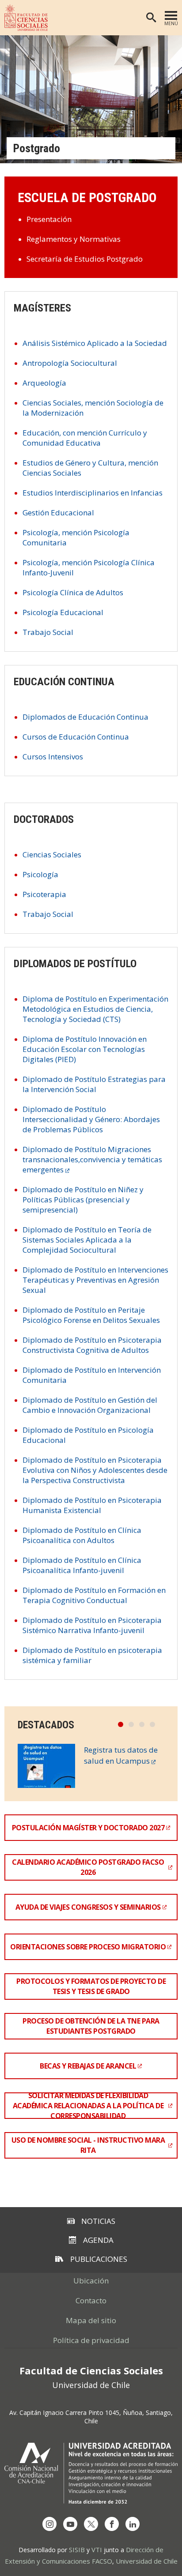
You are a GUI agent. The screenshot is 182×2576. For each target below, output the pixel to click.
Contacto (91, 2300)
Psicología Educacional (63, 612)
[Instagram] (49, 2524)
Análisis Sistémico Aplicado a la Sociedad (95, 343)
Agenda (98, 2240)
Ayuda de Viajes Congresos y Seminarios (88, 1907)
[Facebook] (112, 2524)
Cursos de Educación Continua (76, 737)
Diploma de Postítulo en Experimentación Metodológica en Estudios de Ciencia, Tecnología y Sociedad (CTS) (95, 1009)
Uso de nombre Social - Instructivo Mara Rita (88, 2145)
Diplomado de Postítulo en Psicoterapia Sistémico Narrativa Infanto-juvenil (92, 1625)
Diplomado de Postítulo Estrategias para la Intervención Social (94, 1084)
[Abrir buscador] (151, 18)
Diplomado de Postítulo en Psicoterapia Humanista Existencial (92, 1505)
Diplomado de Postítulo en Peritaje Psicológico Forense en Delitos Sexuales (91, 1315)
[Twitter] (91, 2524)
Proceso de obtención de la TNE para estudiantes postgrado (91, 2026)
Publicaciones (99, 2259)
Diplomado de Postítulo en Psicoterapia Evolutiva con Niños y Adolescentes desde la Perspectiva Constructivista (95, 1470)
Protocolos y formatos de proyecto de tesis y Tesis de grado (91, 1986)
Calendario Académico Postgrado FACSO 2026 (88, 1867)
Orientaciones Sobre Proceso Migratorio (88, 1947)
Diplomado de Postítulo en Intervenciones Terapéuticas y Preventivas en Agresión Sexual (95, 1280)
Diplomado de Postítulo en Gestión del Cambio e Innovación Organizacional (90, 1405)
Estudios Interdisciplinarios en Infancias (93, 493)
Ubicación (91, 2281)
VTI (97, 2550)
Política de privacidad (91, 2340)
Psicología (40, 874)
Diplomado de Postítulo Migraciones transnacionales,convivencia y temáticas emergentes (92, 1159)
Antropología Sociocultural (70, 363)
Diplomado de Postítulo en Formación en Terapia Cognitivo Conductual (94, 1595)
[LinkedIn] (133, 2524)
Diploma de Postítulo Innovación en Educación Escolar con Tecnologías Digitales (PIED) (85, 1049)
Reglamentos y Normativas (74, 239)
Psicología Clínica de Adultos (73, 592)
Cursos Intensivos (53, 757)
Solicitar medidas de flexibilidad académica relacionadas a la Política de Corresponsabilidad (88, 2106)
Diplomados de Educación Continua (85, 717)
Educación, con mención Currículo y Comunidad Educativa (85, 438)
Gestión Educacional (58, 513)
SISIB (77, 2550)
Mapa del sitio (91, 2320)
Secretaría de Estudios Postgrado (85, 259)
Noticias (98, 2221)
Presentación (49, 219)
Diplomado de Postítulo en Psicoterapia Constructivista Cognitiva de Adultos (92, 1345)
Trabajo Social (48, 632)
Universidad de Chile (147, 2561)
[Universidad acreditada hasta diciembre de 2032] (91, 2473)
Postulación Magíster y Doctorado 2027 (88, 1828)
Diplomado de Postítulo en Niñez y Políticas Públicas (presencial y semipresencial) (83, 1200)
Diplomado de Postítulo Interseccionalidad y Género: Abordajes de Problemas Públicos (91, 1119)
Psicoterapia (44, 894)
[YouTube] (70, 2524)
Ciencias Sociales (52, 854)
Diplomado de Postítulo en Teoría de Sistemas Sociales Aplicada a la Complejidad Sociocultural (87, 1240)
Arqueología (44, 383)
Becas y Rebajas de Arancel (88, 2066)
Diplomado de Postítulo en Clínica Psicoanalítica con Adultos (82, 1535)
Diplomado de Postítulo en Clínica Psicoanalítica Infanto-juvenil (82, 1565)
